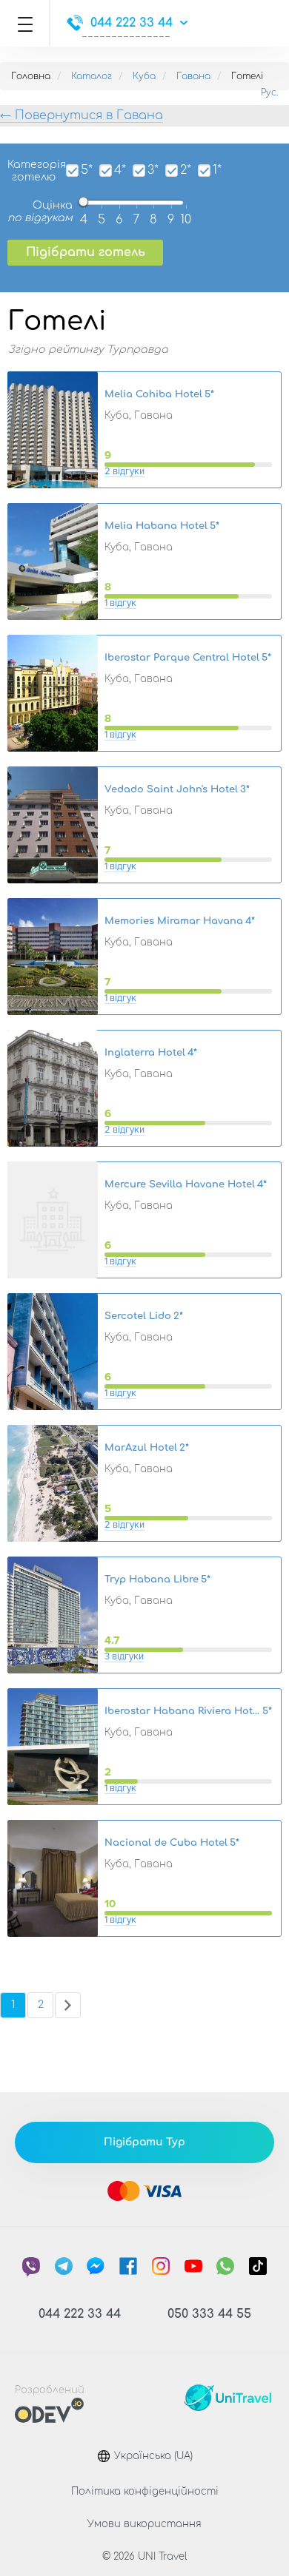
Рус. (269, 92)
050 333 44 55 (209, 2314)
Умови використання (144, 2524)
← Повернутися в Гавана (82, 115)
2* (186, 171)
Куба (144, 76)
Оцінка (40, 212)
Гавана (193, 76)
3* (153, 171)
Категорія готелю (31, 171)
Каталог (92, 76)
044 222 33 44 (132, 23)
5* (87, 171)
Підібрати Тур (144, 2142)
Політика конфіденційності (145, 2492)
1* (217, 171)
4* (120, 171)
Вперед (68, 2005)
